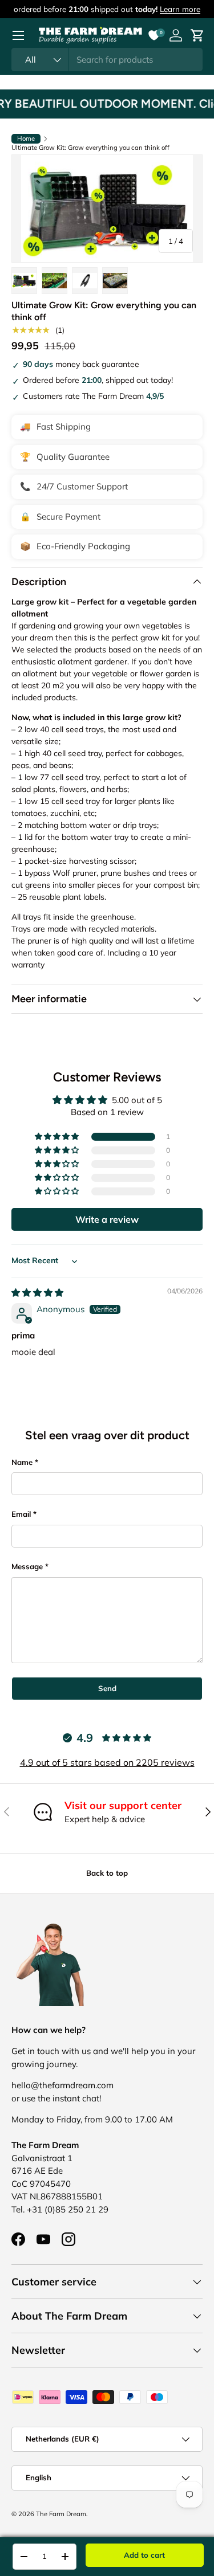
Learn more (180, 9)
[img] (37, 1293)
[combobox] (107, 60)
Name (22, 1462)
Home (26, 138)
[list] (107, 209)
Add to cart (144, 2555)
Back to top (107, 1873)
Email (21, 1514)
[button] (58, 1137)
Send (107, 1688)
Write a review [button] (107, 1219)
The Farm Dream (61, 2514)
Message (27, 1566)
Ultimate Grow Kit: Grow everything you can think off (90, 148)
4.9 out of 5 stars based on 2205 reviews (107, 1762)
